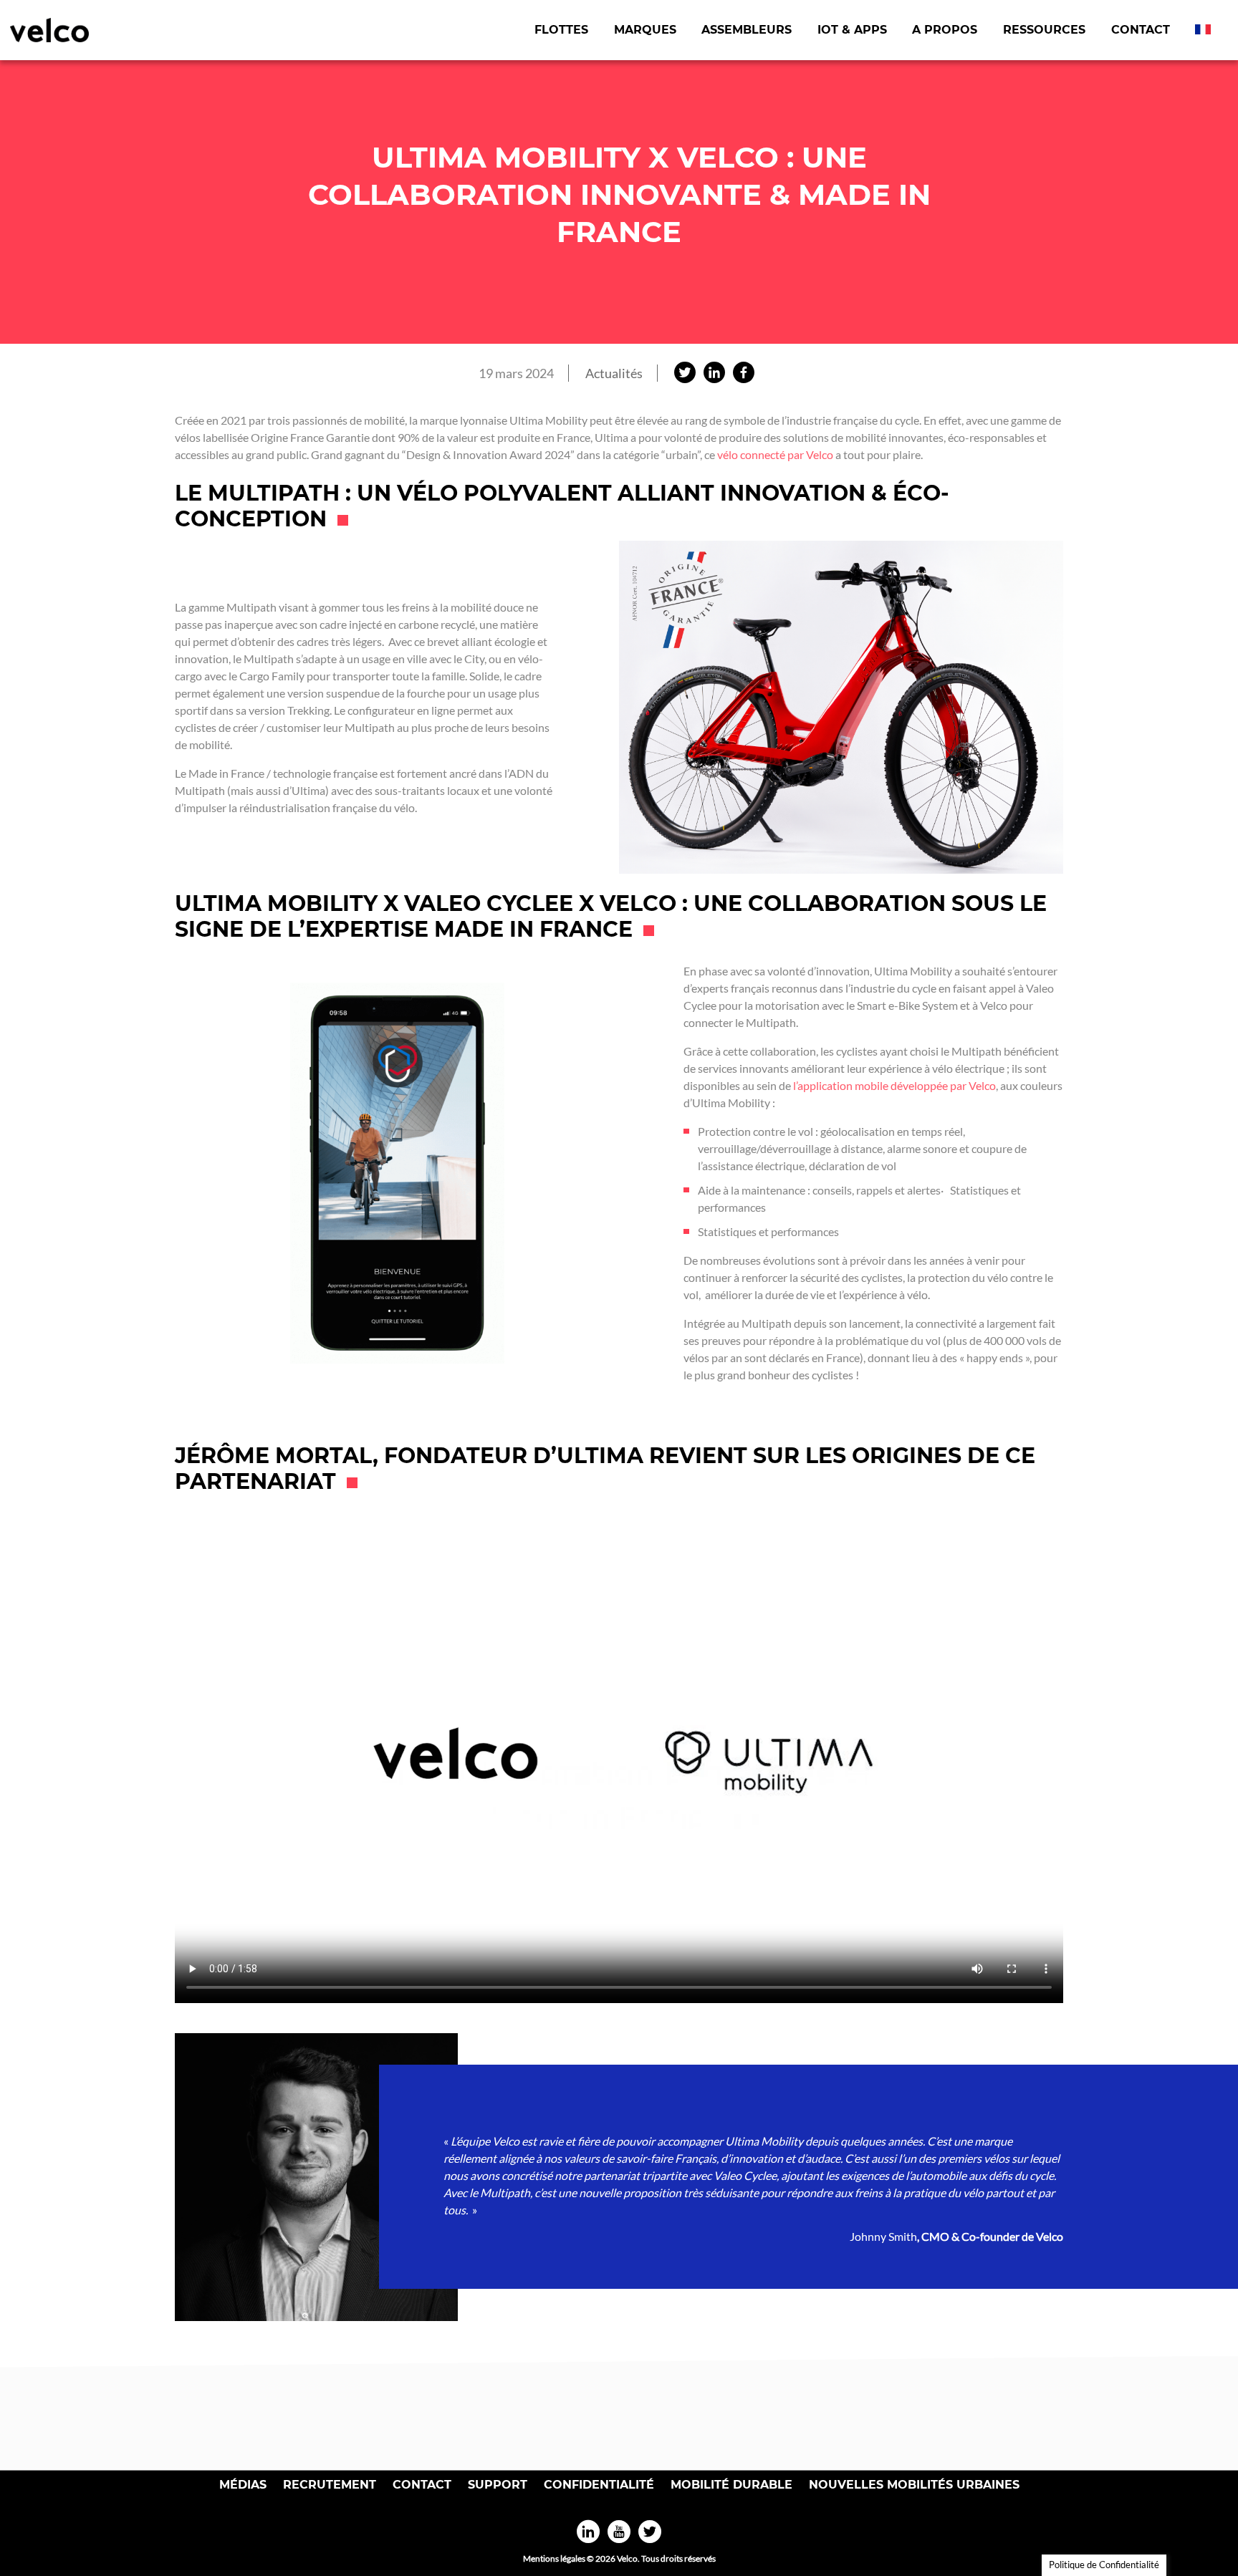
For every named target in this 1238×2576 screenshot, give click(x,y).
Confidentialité (599, 2485)
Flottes (561, 30)
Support (498, 2485)
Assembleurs (747, 30)
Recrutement (330, 2485)
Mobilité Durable (731, 2485)
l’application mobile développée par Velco (894, 1085)
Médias (243, 2485)
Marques (645, 30)
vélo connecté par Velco (776, 454)
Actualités (614, 373)
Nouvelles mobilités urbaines (914, 2485)
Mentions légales (554, 2558)
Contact (1141, 30)
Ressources (1044, 30)
